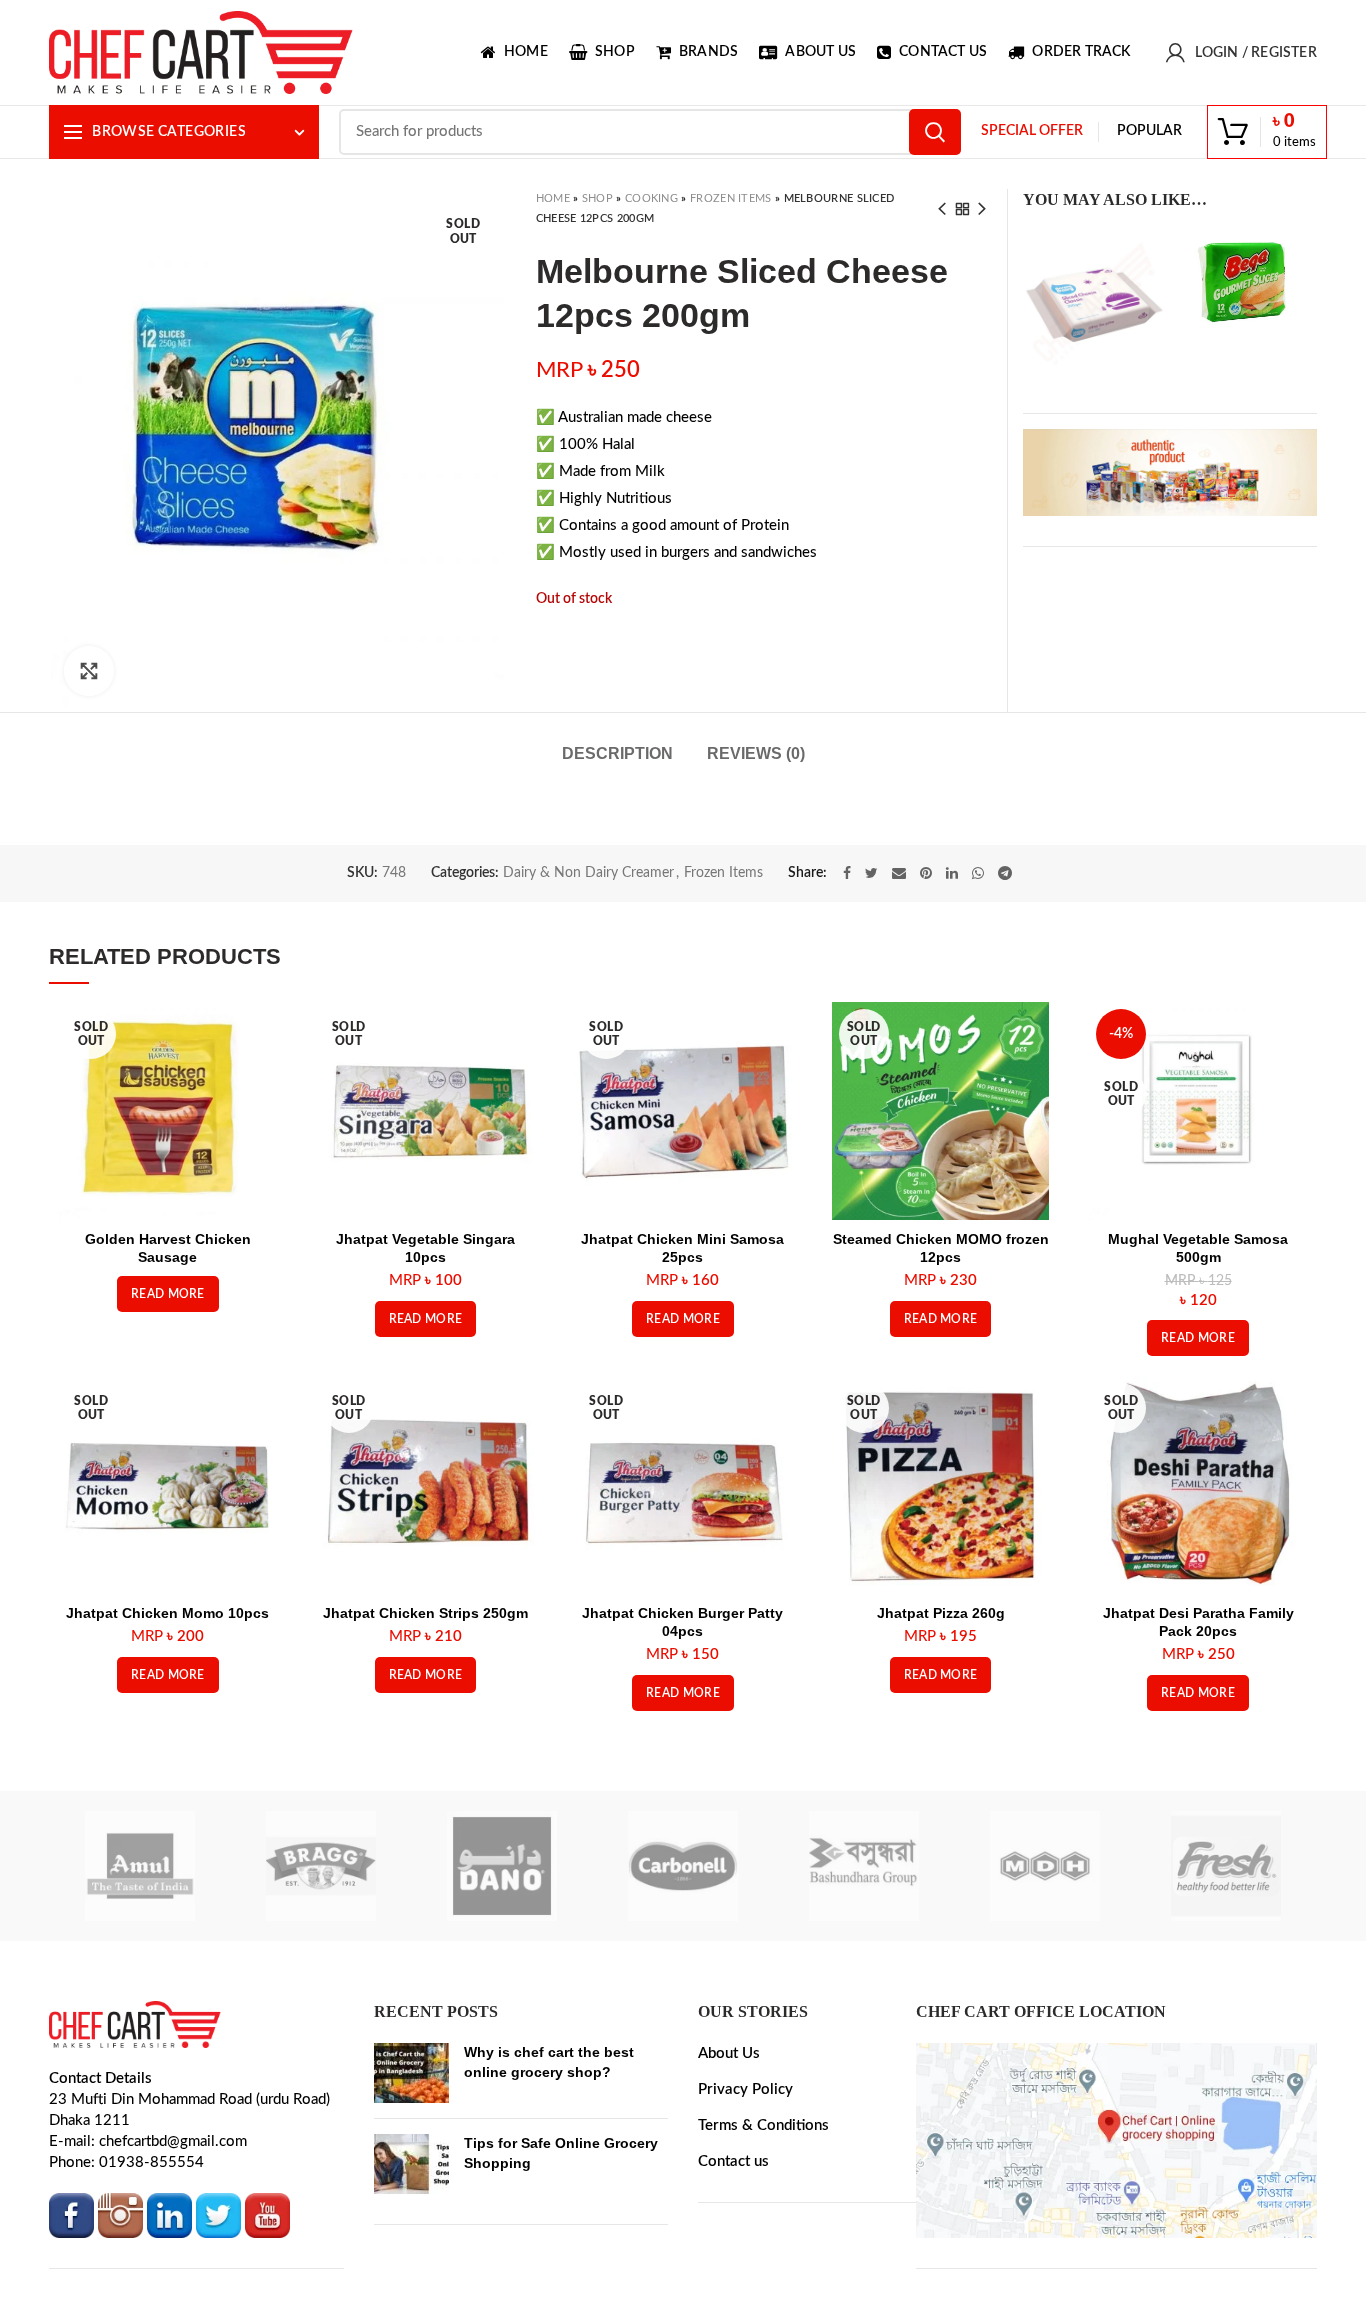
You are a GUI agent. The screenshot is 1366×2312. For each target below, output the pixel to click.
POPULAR (1149, 131)
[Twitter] (871, 1024)
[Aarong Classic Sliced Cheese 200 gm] (1094, 301)
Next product (982, 209)
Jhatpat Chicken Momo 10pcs (167, 1764)
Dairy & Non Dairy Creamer (588, 1024)
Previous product (942, 209)
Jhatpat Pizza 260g (941, 1764)
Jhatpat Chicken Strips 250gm (425, 1764)
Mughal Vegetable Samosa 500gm (1198, 1399)
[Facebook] (847, 1024)
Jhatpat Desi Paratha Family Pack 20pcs (1198, 1773)
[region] (1169, 472)
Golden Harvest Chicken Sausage (168, 1399)
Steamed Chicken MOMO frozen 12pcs (941, 1399)
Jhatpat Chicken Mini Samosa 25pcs (682, 1399)
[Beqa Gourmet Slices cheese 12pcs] (1246, 281)
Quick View (262, 1185)
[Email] (899, 1024)
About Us (729, 2204)
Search (935, 132)
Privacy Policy (745, 2240)
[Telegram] (1005, 1024)
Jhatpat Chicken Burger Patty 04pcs (682, 1773)
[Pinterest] (926, 1024)
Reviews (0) (756, 776)
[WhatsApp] (978, 1024)
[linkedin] (952, 1024)
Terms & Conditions (763, 2276)
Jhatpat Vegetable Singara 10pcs (425, 1399)
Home (553, 198)
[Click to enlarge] (89, 671)
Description (617, 776)
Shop (597, 198)
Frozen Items (731, 198)
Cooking (651, 198)
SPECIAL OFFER (1032, 131)
